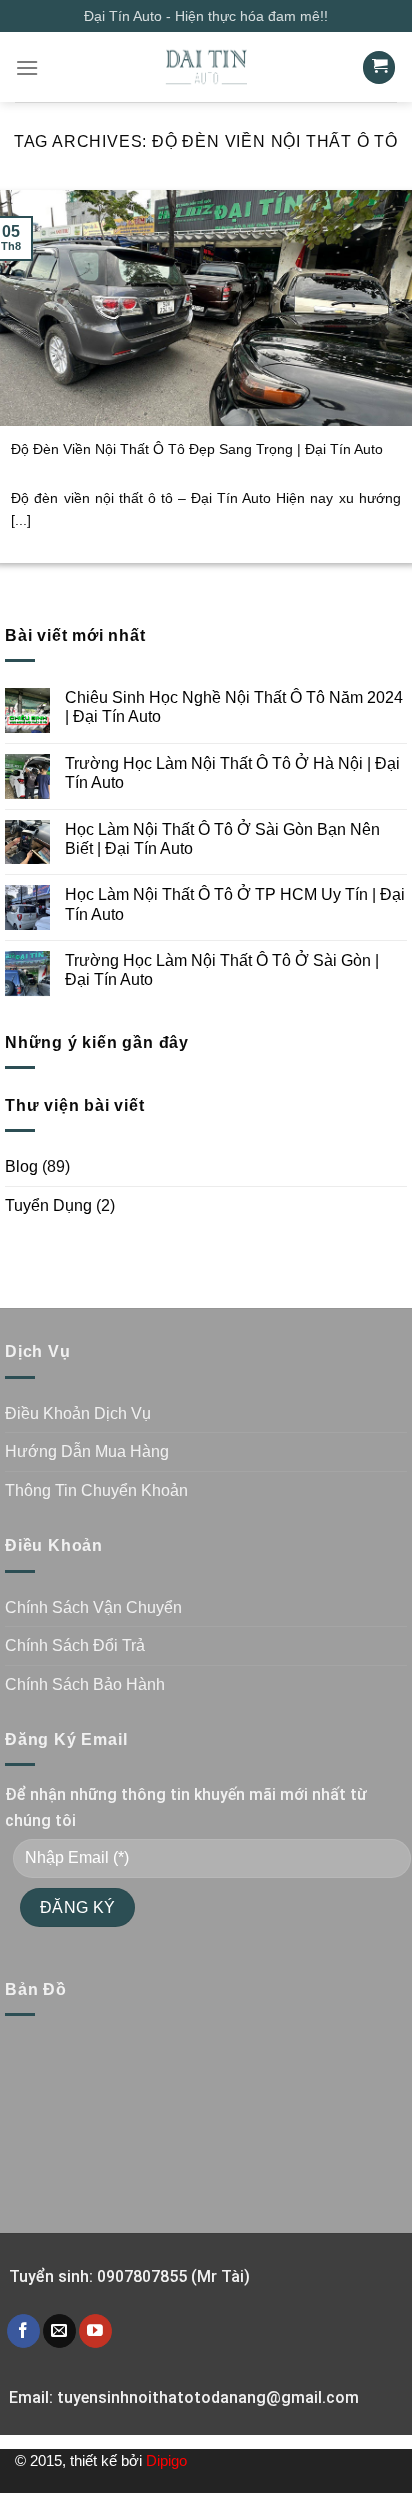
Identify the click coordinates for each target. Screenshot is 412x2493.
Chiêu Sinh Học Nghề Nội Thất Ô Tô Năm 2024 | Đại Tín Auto (234, 707)
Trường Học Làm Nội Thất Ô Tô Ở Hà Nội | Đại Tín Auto (232, 773)
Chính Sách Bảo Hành (85, 1684)
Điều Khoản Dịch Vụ (78, 1413)
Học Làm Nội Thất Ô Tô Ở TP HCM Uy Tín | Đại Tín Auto (235, 904)
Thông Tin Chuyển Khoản (96, 1490)
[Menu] (27, 67)
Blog (21, 1166)
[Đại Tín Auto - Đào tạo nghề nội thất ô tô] (206, 67)
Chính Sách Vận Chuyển (93, 1607)
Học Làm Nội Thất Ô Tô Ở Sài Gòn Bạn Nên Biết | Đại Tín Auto (222, 839)
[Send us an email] (59, 2331)
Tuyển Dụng (48, 1205)
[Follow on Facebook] (23, 2331)
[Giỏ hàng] (379, 67)
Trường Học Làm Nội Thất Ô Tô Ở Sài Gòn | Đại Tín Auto (222, 970)
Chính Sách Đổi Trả (75, 1645)
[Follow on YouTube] (95, 2331)
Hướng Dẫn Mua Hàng (87, 1451)
